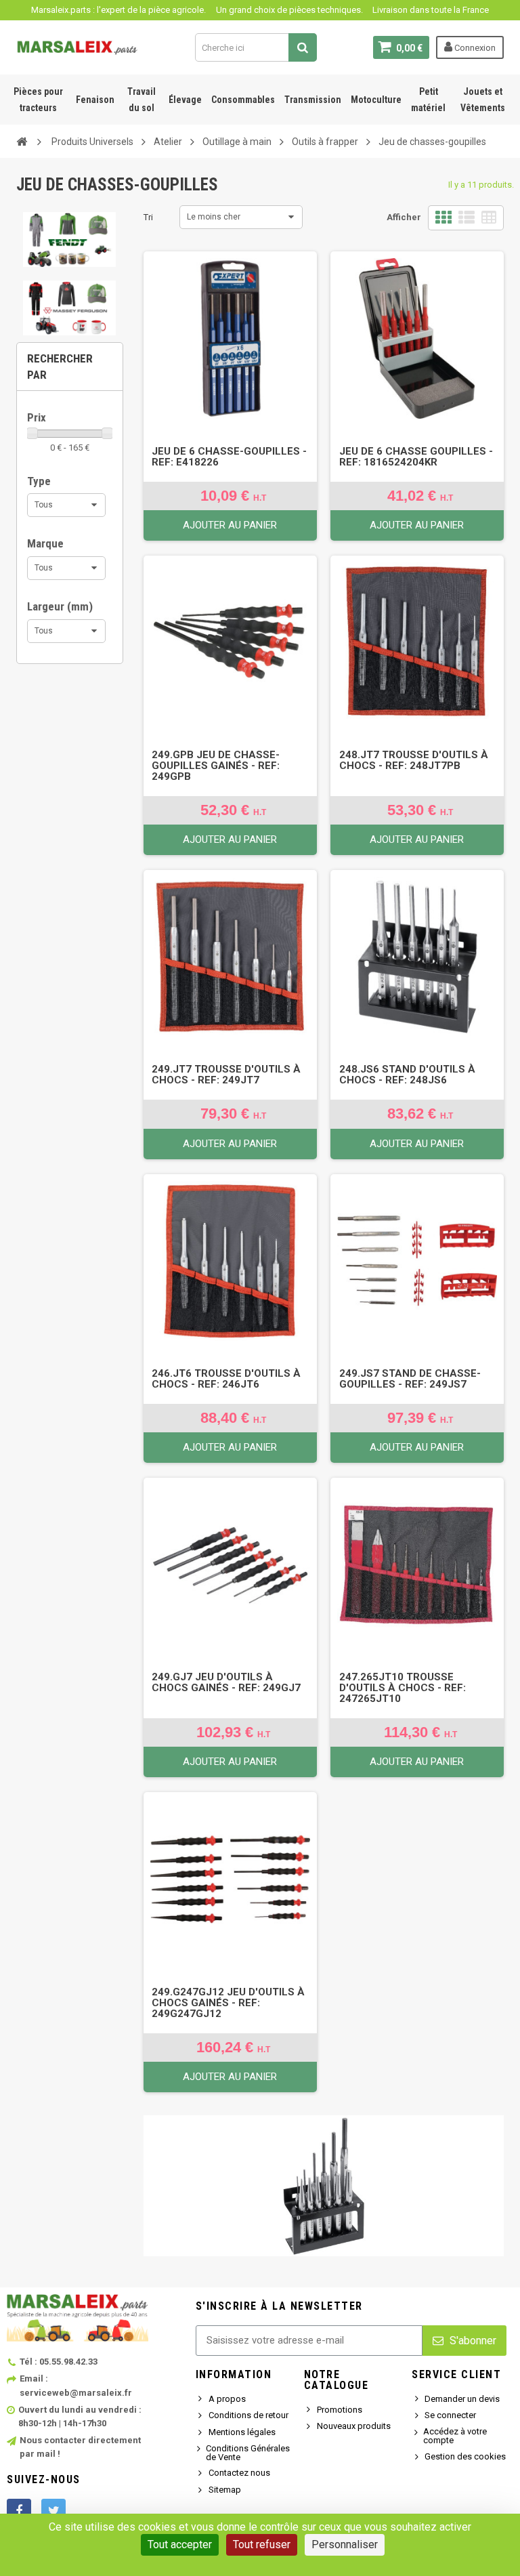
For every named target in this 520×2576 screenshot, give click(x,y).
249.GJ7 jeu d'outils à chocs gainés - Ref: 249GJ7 (226, 1682)
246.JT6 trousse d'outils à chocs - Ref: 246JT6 (226, 1379)
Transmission (313, 100)
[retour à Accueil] (22, 141)
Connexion (474, 48)
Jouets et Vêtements (483, 100)
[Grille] (443, 218)
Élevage (185, 100)
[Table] (489, 218)
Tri (148, 217)
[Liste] (467, 218)
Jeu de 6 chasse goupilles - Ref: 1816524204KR (416, 457)
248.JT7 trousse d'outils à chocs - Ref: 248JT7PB (414, 760)
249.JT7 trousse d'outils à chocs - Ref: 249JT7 (226, 1075)
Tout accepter (180, 2544)
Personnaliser (345, 2544)
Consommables (243, 100)
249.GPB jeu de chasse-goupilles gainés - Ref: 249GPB (216, 766)
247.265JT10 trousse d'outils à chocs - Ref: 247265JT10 (403, 1688)
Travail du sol (142, 100)
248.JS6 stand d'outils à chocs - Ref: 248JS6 (407, 1075)
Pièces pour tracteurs (38, 100)
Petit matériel (428, 100)
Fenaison (95, 100)
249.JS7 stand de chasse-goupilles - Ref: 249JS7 (410, 1379)
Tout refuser (262, 2544)
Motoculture (376, 100)
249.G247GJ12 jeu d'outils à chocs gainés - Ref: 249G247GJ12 (228, 2003)
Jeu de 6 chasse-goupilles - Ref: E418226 (229, 457)
